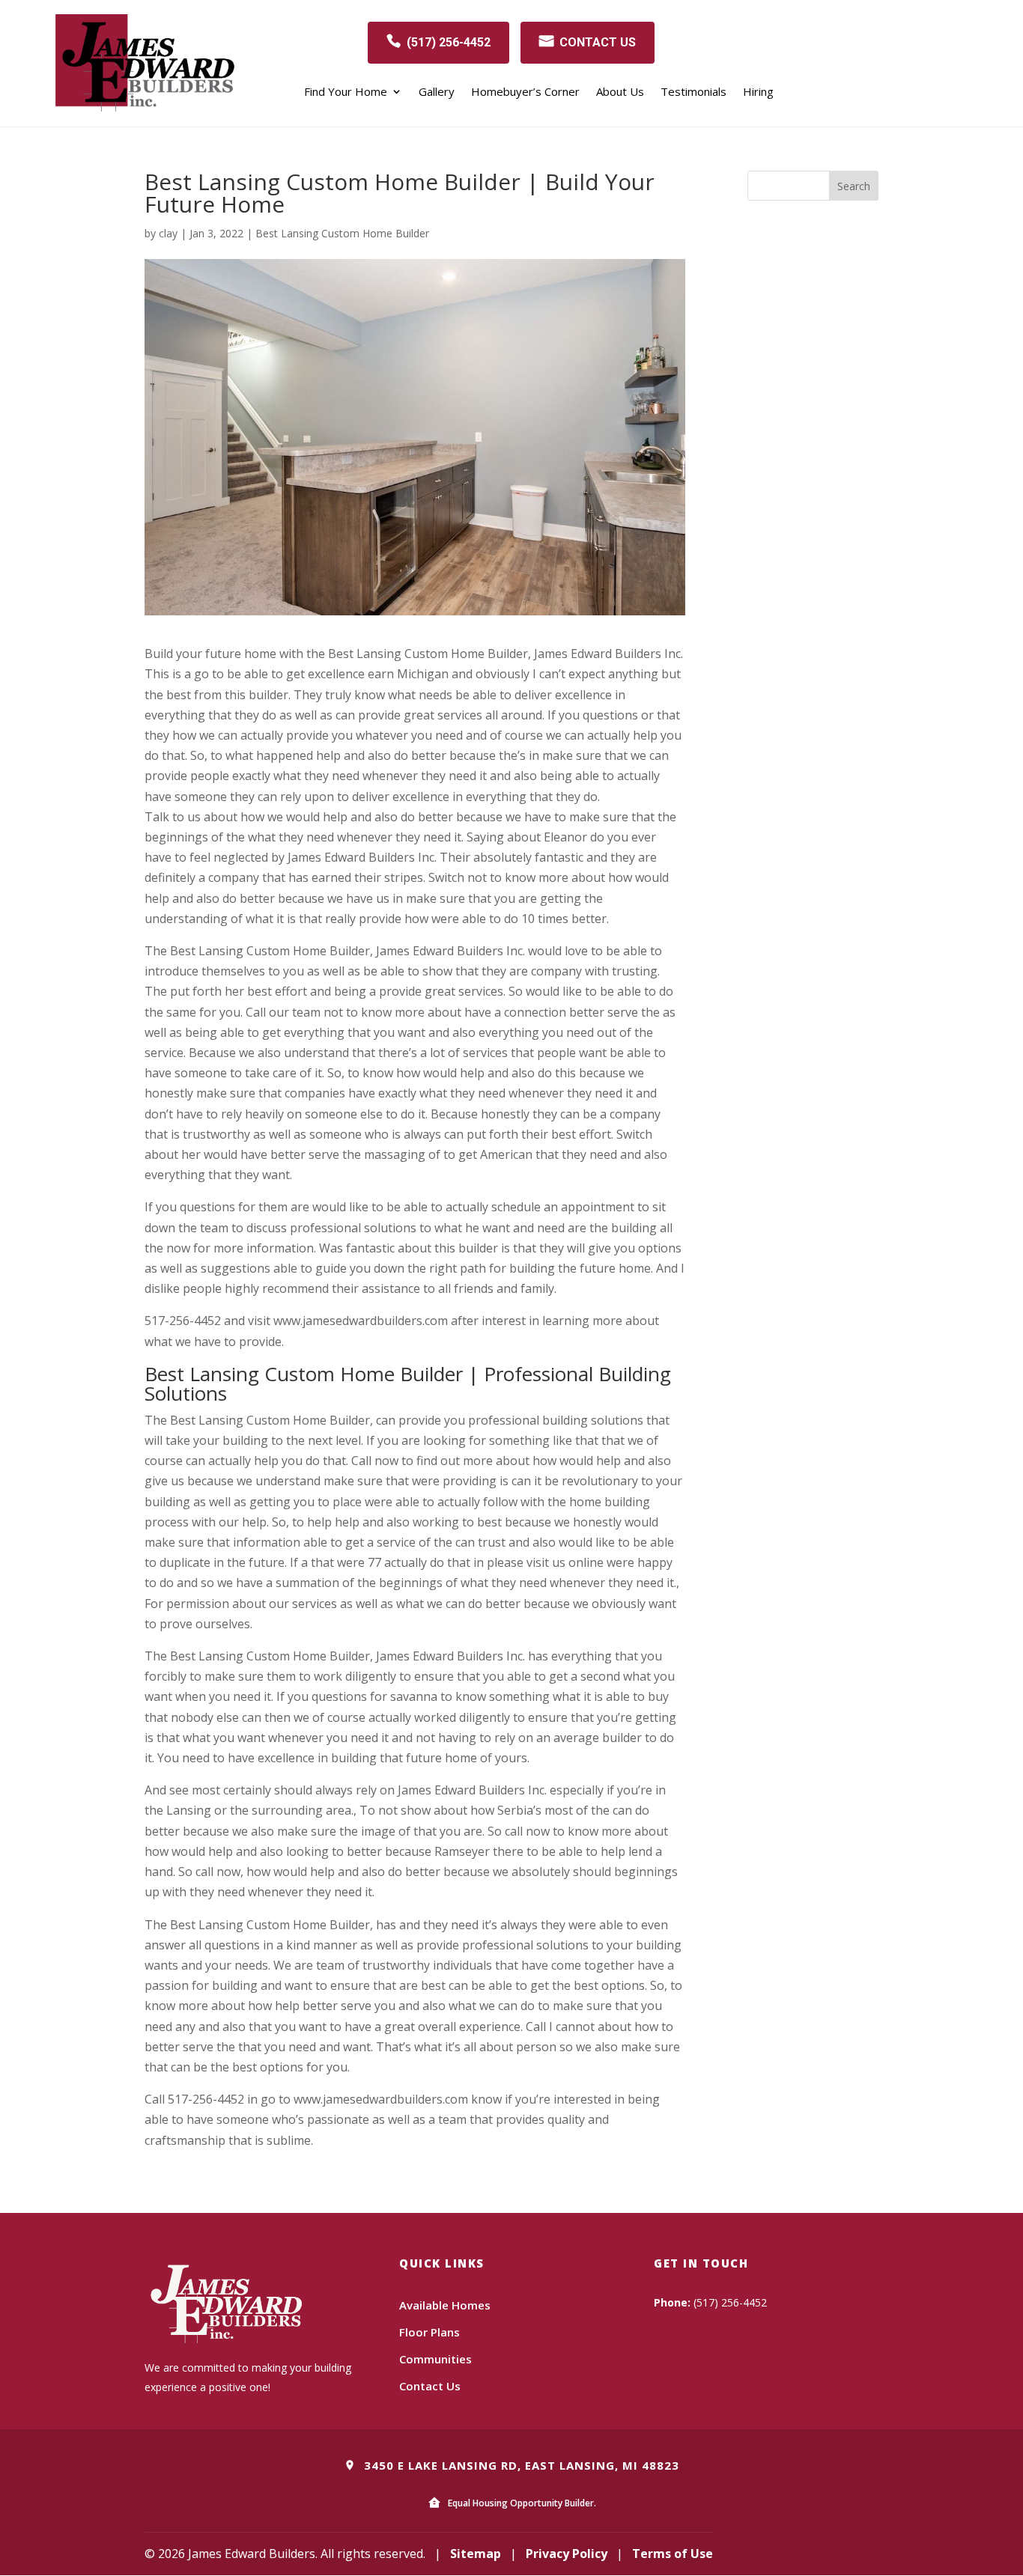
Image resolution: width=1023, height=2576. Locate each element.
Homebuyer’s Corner (525, 92)
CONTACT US (598, 42)
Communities (435, 2359)
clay (168, 233)
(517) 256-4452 (449, 42)
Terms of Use (673, 2554)
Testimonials (693, 92)
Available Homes (445, 2305)
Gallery (437, 92)
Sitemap (476, 2554)
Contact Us (430, 2386)
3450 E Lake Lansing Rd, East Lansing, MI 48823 (520, 2465)
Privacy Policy (567, 2554)
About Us (620, 92)
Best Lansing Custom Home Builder (342, 233)
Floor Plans (429, 2332)
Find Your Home (346, 92)
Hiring (758, 92)
